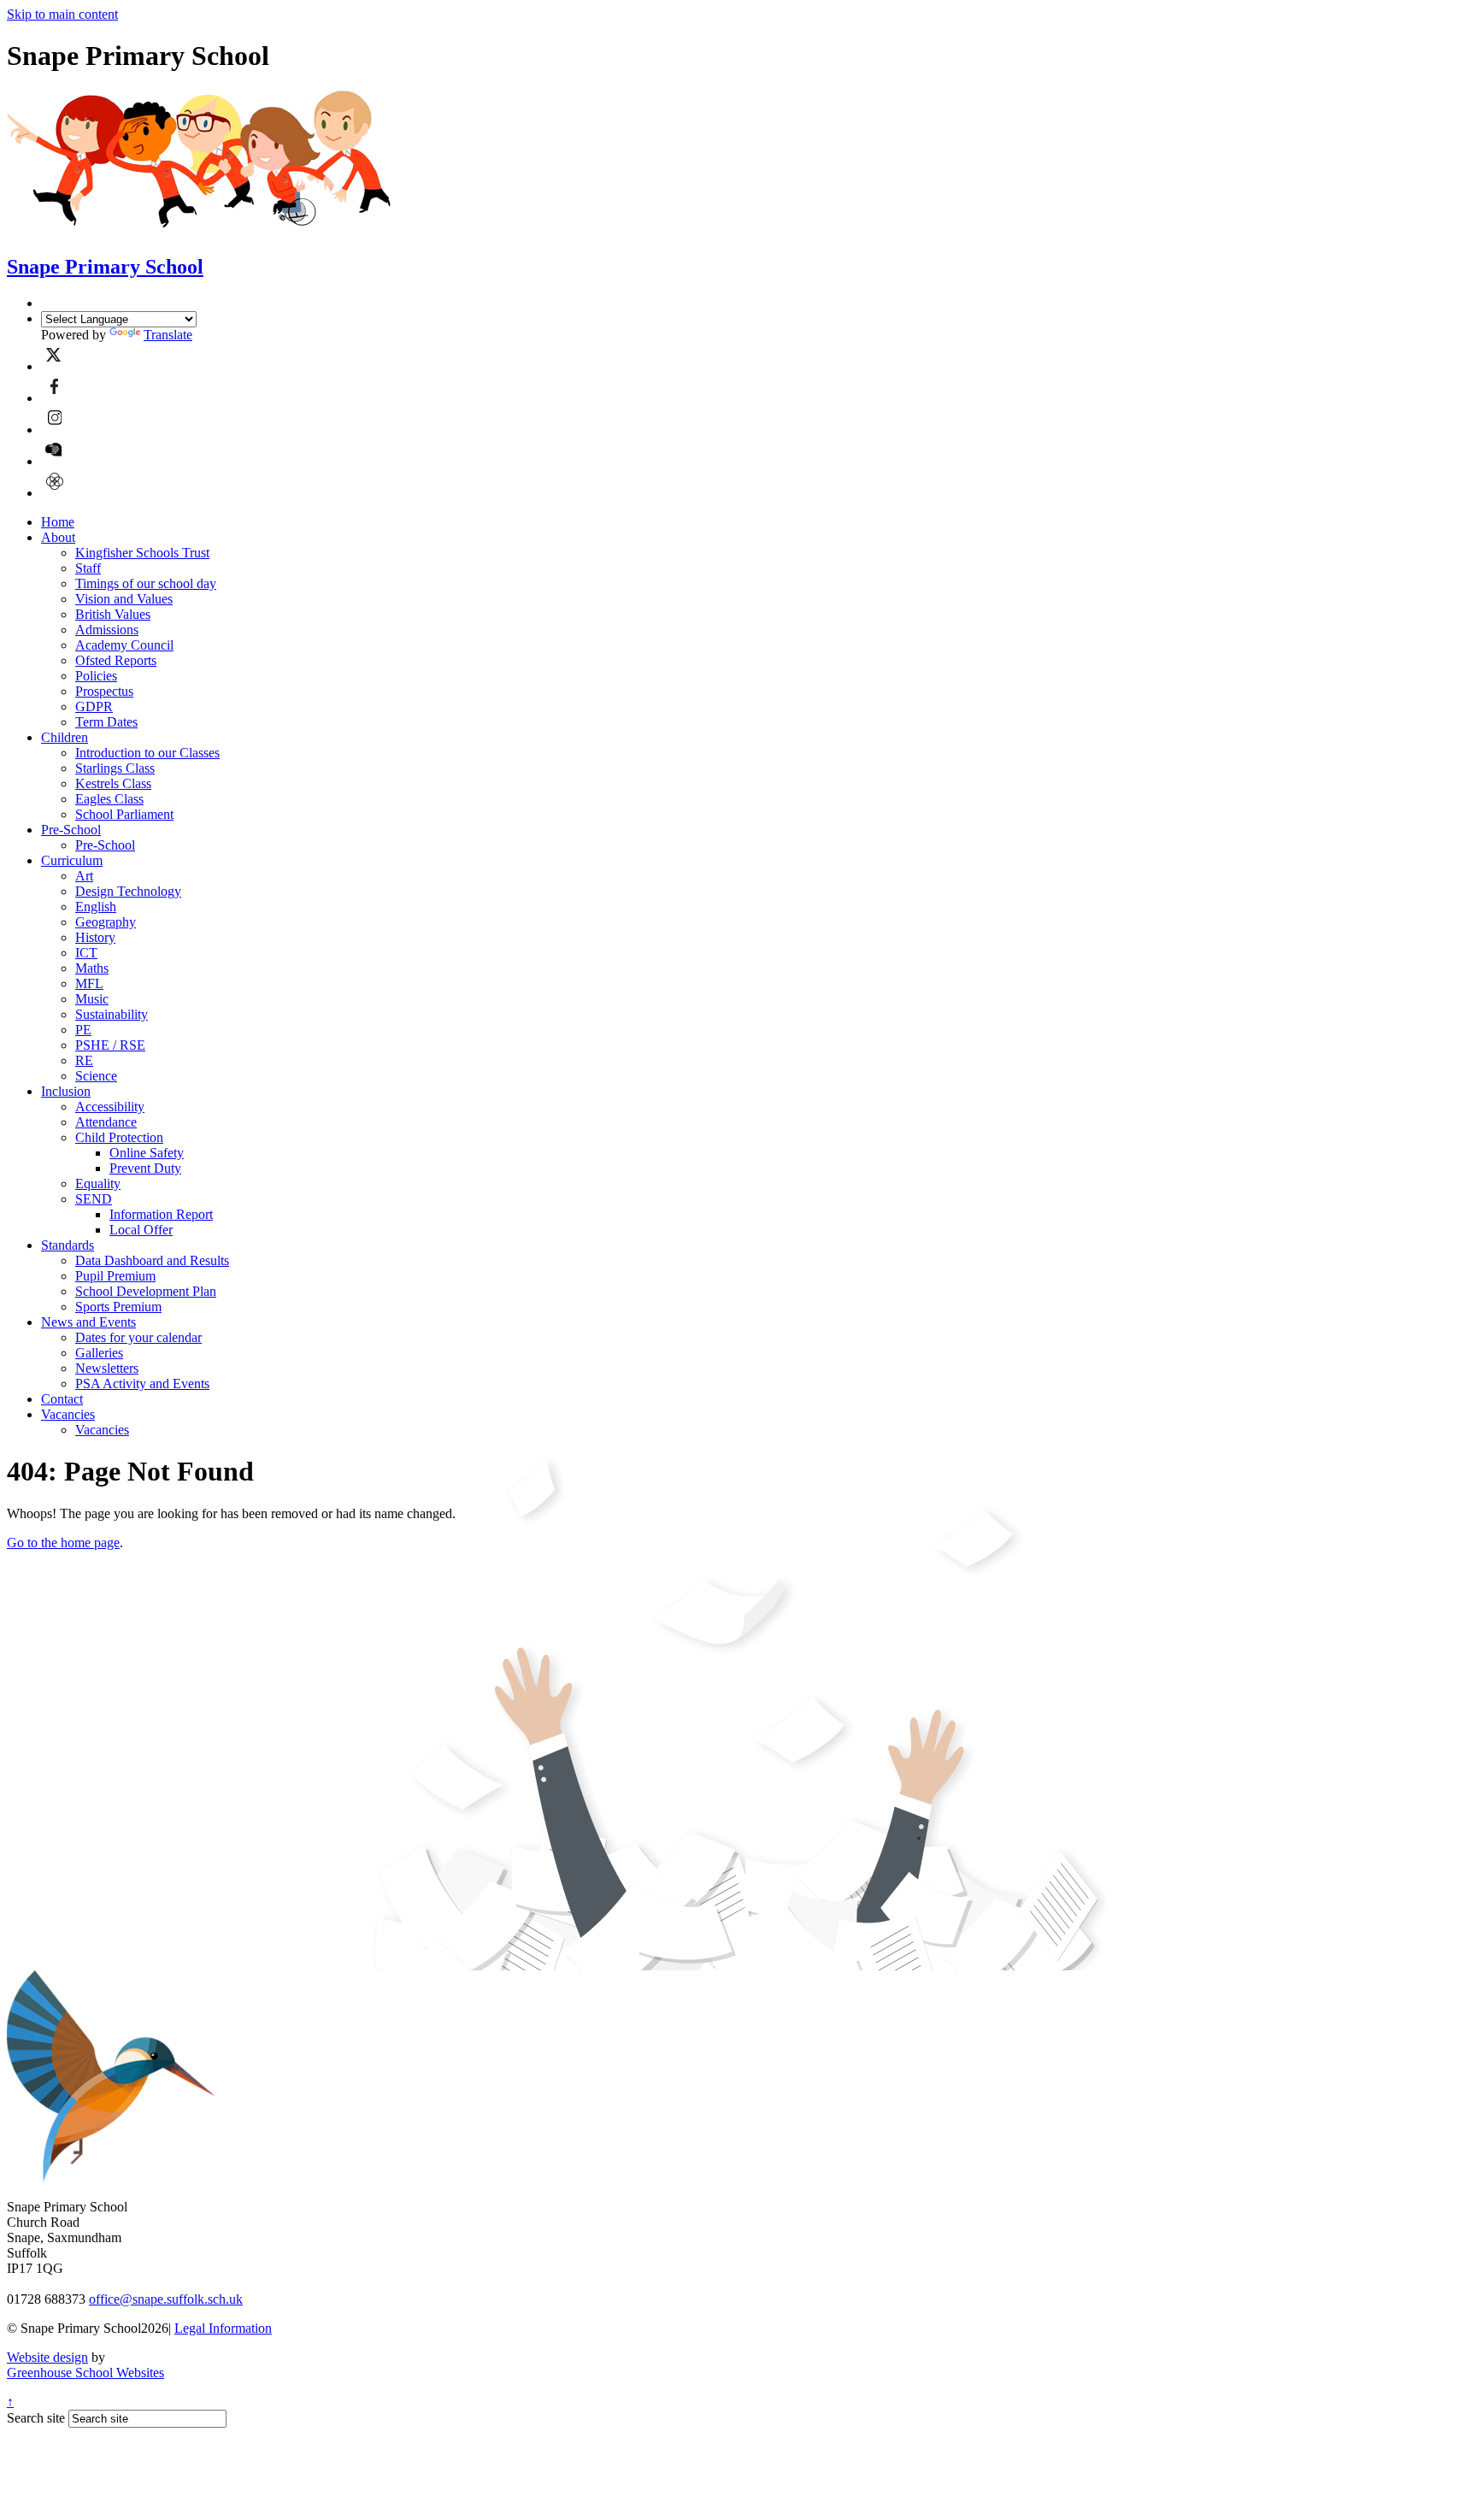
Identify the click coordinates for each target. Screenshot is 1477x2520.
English (96, 907)
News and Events (88, 1322)
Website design (47, 2357)
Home (58, 522)
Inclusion (66, 1091)
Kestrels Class (113, 783)
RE (84, 1060)
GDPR (94, 707)
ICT (86, 953)
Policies (96, 676)
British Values (113, 614)
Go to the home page (63, 1543)
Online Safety (147, 1153)
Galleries (99, 1353)
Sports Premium (118, 1307)
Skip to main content (62, 14)
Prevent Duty (145, 1168)
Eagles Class (109, 799)
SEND (94, 1199)
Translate (168, 335)
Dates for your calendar (138, 1337)
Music (92, 999)
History (95, 937)
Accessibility (110, 1107)
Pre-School (71, 830)
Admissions (107, 630)
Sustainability (112, 1014)
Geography (106, 922)
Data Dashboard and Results (152, 1260)
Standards (68, 1245)
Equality (98, 1183)
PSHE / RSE (110, 1045)
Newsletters (107, 1368)
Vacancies (68, 1414)
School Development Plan (146, 1291)
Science (96, 1076)
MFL (89, 983)
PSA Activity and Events (142, 1384)
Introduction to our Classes (147, 753)
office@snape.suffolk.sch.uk (166, 2299)
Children (65, 737)
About (58, 537)
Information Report (161, 1214)
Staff (88, 568)
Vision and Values (124, 599)
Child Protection (119, 1137)
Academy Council (124, 645)
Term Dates (106, 722)
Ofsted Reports (116, 660)
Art (84, 876)
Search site (36, 2418)
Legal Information (223, 2328)
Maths (92, 968)
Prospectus (104, 691)
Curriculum (72, 860)
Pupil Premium (115, 1276)
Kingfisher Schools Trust (142, 553)
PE (83, 1030)
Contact (62, 1399)
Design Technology (128, 891)
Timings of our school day (146, 583)
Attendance (106, 1122)
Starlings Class (115, 768)
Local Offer (141, 1230)
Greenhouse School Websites (85, 2373)
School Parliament (124, 814)
